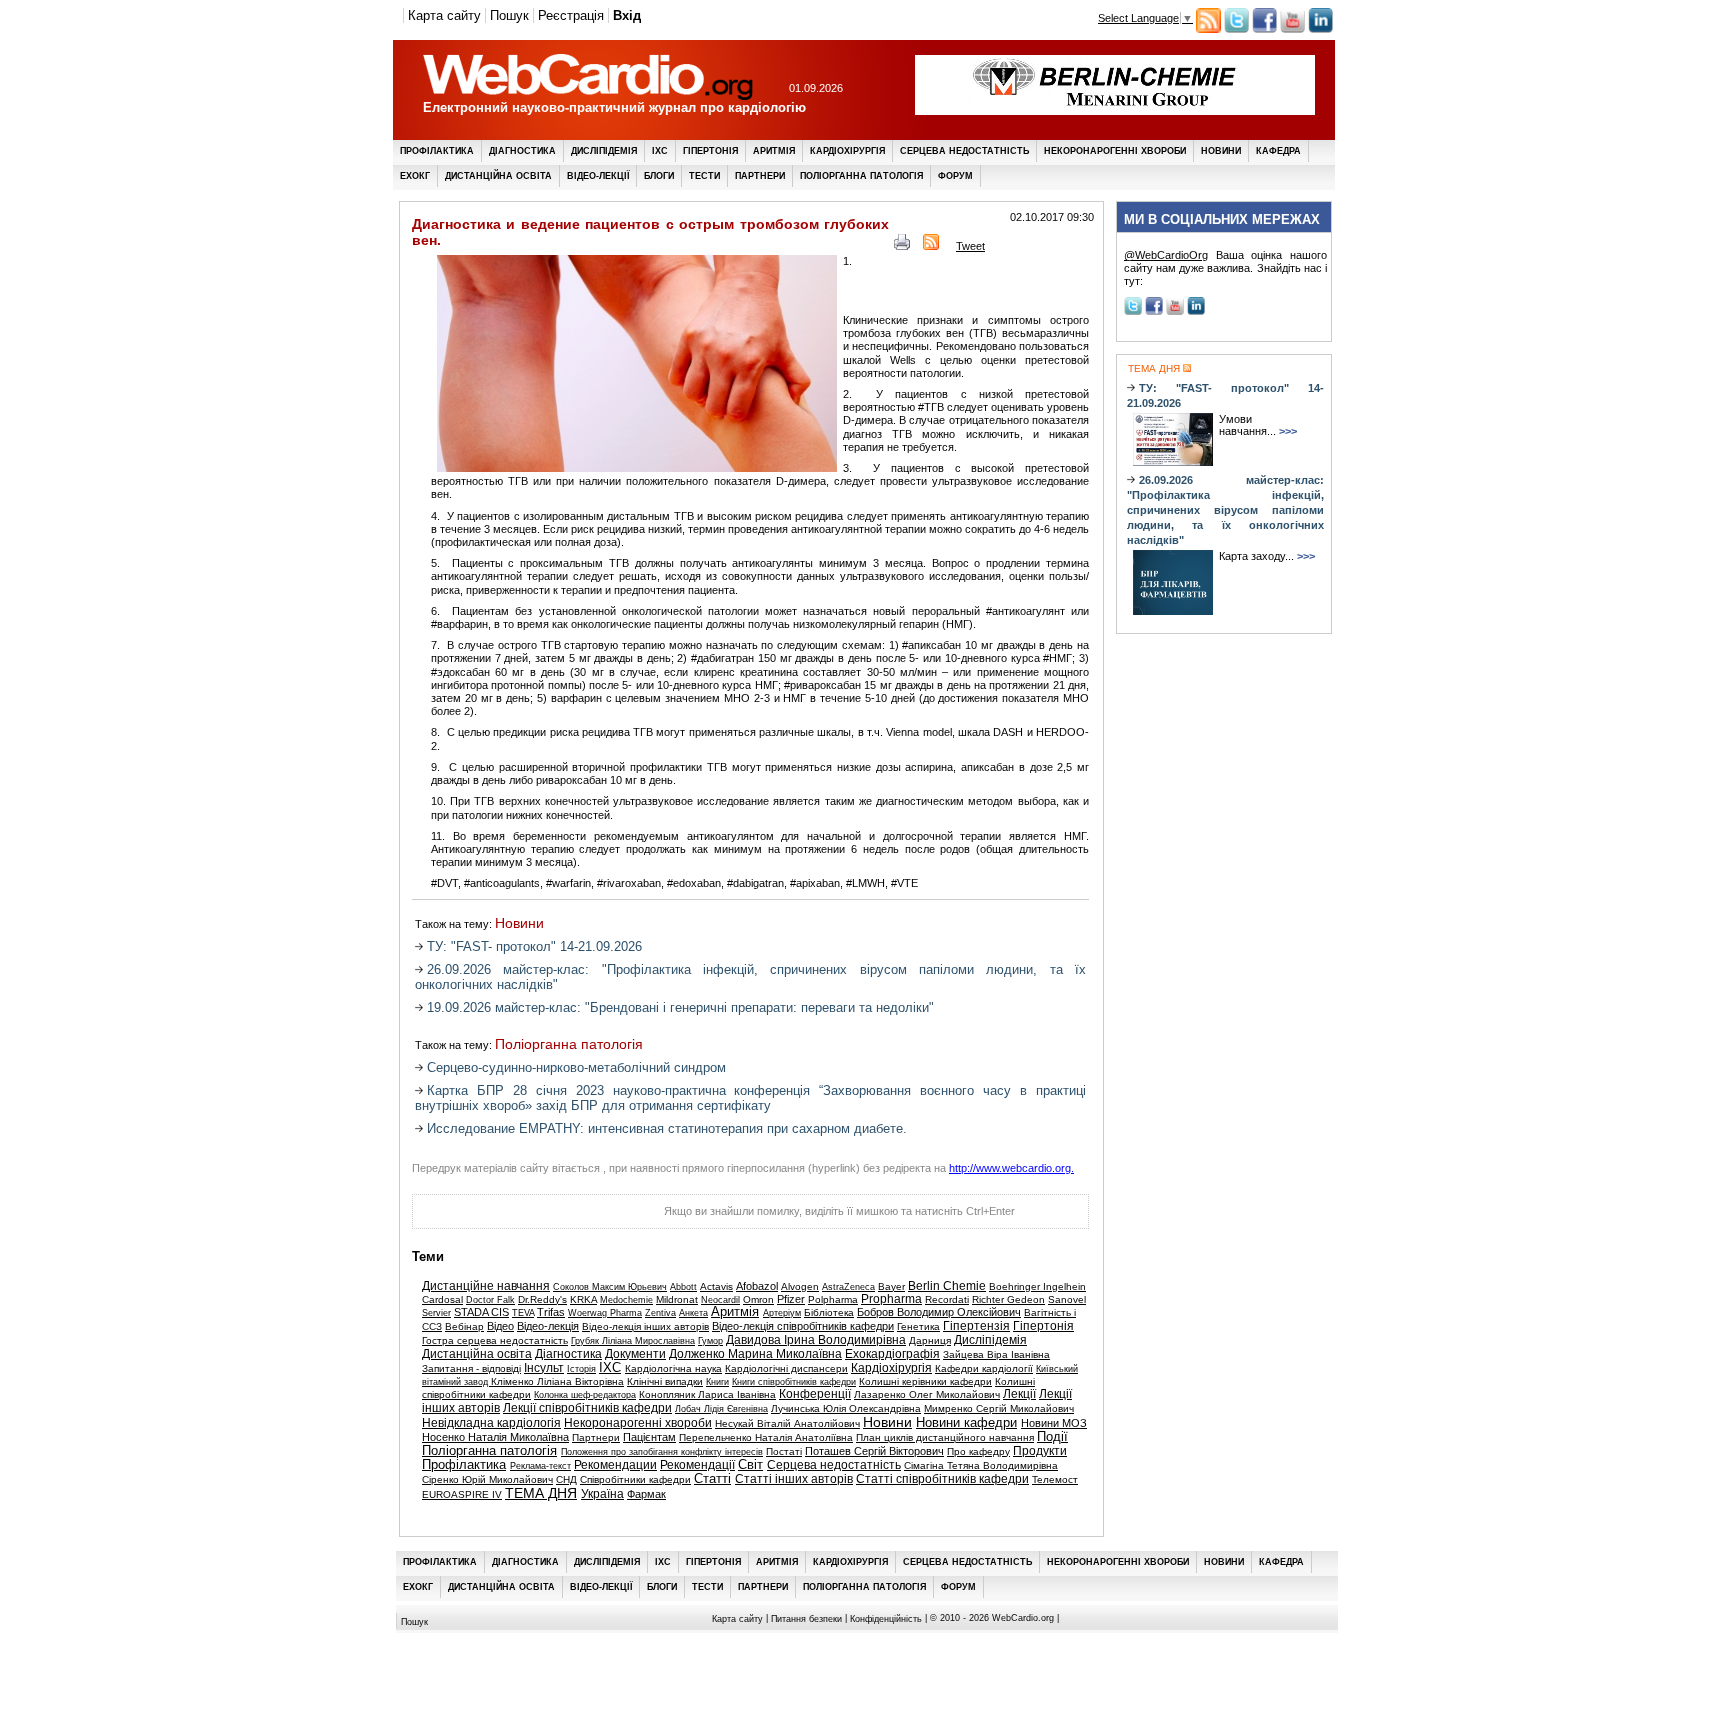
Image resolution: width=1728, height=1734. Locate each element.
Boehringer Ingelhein (1037, 1286)
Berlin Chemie (947, 1286)
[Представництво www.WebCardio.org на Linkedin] (1320, 29)
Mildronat (677, 1299)
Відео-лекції (598, 176)
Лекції (1019, 1394)
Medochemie (626, 1300)
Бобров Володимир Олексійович (939, 1312)
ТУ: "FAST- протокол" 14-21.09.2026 (534, 946)
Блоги (659, 176)
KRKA (583, 1299)
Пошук (509, 15)
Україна (602, 1494)
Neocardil (720, 1300)
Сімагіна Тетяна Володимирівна (981, 1465)
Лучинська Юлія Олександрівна (846, 1408)
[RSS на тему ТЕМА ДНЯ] (1185, 368)
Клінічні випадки (665, 1381)
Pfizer (791, 1299)
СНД (566, 1479)
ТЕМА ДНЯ (541, 1493)
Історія (581, 1369)
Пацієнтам (649, 1437)
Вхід (627, 15)
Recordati (947, 1299)
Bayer (891, 1286)
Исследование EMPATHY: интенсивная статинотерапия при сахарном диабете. (667, 1128)
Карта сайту (444, 15)
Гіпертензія (976, 1326)
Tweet (970, 246)
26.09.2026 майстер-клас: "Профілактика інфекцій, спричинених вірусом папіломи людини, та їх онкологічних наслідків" (1225, 510)
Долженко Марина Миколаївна (755, 1354)
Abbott (683, 1287)
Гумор (710, 1341)
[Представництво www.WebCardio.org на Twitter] (1236, 29)
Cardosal (442, 1299)
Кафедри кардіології (984, 1368)
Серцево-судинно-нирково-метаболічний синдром (576, 1067)
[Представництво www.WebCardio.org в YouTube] (1292, 29)
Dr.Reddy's (542, 1299)
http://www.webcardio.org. (1011, 1168)
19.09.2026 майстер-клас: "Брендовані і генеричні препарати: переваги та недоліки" (680, 1007)
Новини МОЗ (1054, 1423)
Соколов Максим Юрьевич (610, 1287)
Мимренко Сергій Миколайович (999, 1408)
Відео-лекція (548, 1326)
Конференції (815, 1394)
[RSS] (931, 246)
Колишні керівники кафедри (925, 1381)
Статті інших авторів (794, 1479)
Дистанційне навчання (486, 1286)
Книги (717, 1382)
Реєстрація (571, 15)
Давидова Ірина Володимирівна (816, 1340)
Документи (635, 1354)
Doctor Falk (490, 1300)
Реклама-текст (540, 1466)
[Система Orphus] (512, 1217)
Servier (436, 1313)
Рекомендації (697, 1465)
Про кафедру (978, 1451)
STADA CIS (481, 1312)
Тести (704, 176)
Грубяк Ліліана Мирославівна (633, 1341)
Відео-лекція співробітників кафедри (803, 1326)
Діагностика (522, 151)
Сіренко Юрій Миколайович (487, 1479)
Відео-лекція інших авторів (645, 1326)
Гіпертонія (710, 151)
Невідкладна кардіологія (491, 1423)
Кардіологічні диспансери (786, 1368)
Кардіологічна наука (673, 1368)
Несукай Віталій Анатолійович (787, 1423)
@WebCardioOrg (1166, 255)
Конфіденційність (886, 1618)
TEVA (523, 1313)
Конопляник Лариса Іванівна (707, 1394)
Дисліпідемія (604, 151)
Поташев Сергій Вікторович (874, 1451)
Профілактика (437, 151)
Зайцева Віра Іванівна (996, 1354)
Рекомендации (615, 1465)
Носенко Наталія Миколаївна (495, 1437)
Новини (1221, 151)
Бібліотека (829, 1312)
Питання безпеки (806, 1618)
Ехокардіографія (892, 1354)
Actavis (716, 1286)
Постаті (784, 1451)
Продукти (1040, 1451)
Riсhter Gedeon (1008, 1299)
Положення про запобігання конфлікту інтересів (662, 1452)
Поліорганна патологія (861, 176)
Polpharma (833, 1299)
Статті (712, 1479)
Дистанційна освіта (498, 176)
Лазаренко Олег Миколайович (927, 1394)
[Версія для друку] (902, 246)
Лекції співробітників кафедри (587, 1408)
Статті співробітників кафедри (942, 1479)
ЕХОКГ (415, 176)
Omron (758, 1299)
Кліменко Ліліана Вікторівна (557, 1381)
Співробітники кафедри (635, 1479)
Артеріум (782, 1313)
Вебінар (464, 1326)
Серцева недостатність (964, 151)
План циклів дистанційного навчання (945, 1437)
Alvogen (800, 1286)
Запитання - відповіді (471, 1368)
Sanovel (1067, 1299)
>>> (1288, 431)
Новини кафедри (966, 1423)
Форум (955, 176)
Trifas (551, 1312)
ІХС (660, 151)
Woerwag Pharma (605, 1313)
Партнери (760, 176)
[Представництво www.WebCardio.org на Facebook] (1264, 29)
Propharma (891, 1299)
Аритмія (774, 151)
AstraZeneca (848, 1287)
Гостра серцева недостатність (495, 1340)
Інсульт (544, 1368)
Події (1052, 1437)
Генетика (918, 1326)
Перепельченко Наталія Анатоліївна (766, 1437)
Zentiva (660, 1313)
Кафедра (1278, 151)
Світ (750, 1465)
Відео (500, 1326)
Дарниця (930, 1340)
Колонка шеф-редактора (585, 1395)
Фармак (646, 1494)
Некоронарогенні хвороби (1115, 151)
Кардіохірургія (847, 151)
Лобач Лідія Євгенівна (721, 1409)
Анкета (693, 1313)
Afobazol (757, 1286)
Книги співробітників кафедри (794, 1382)
